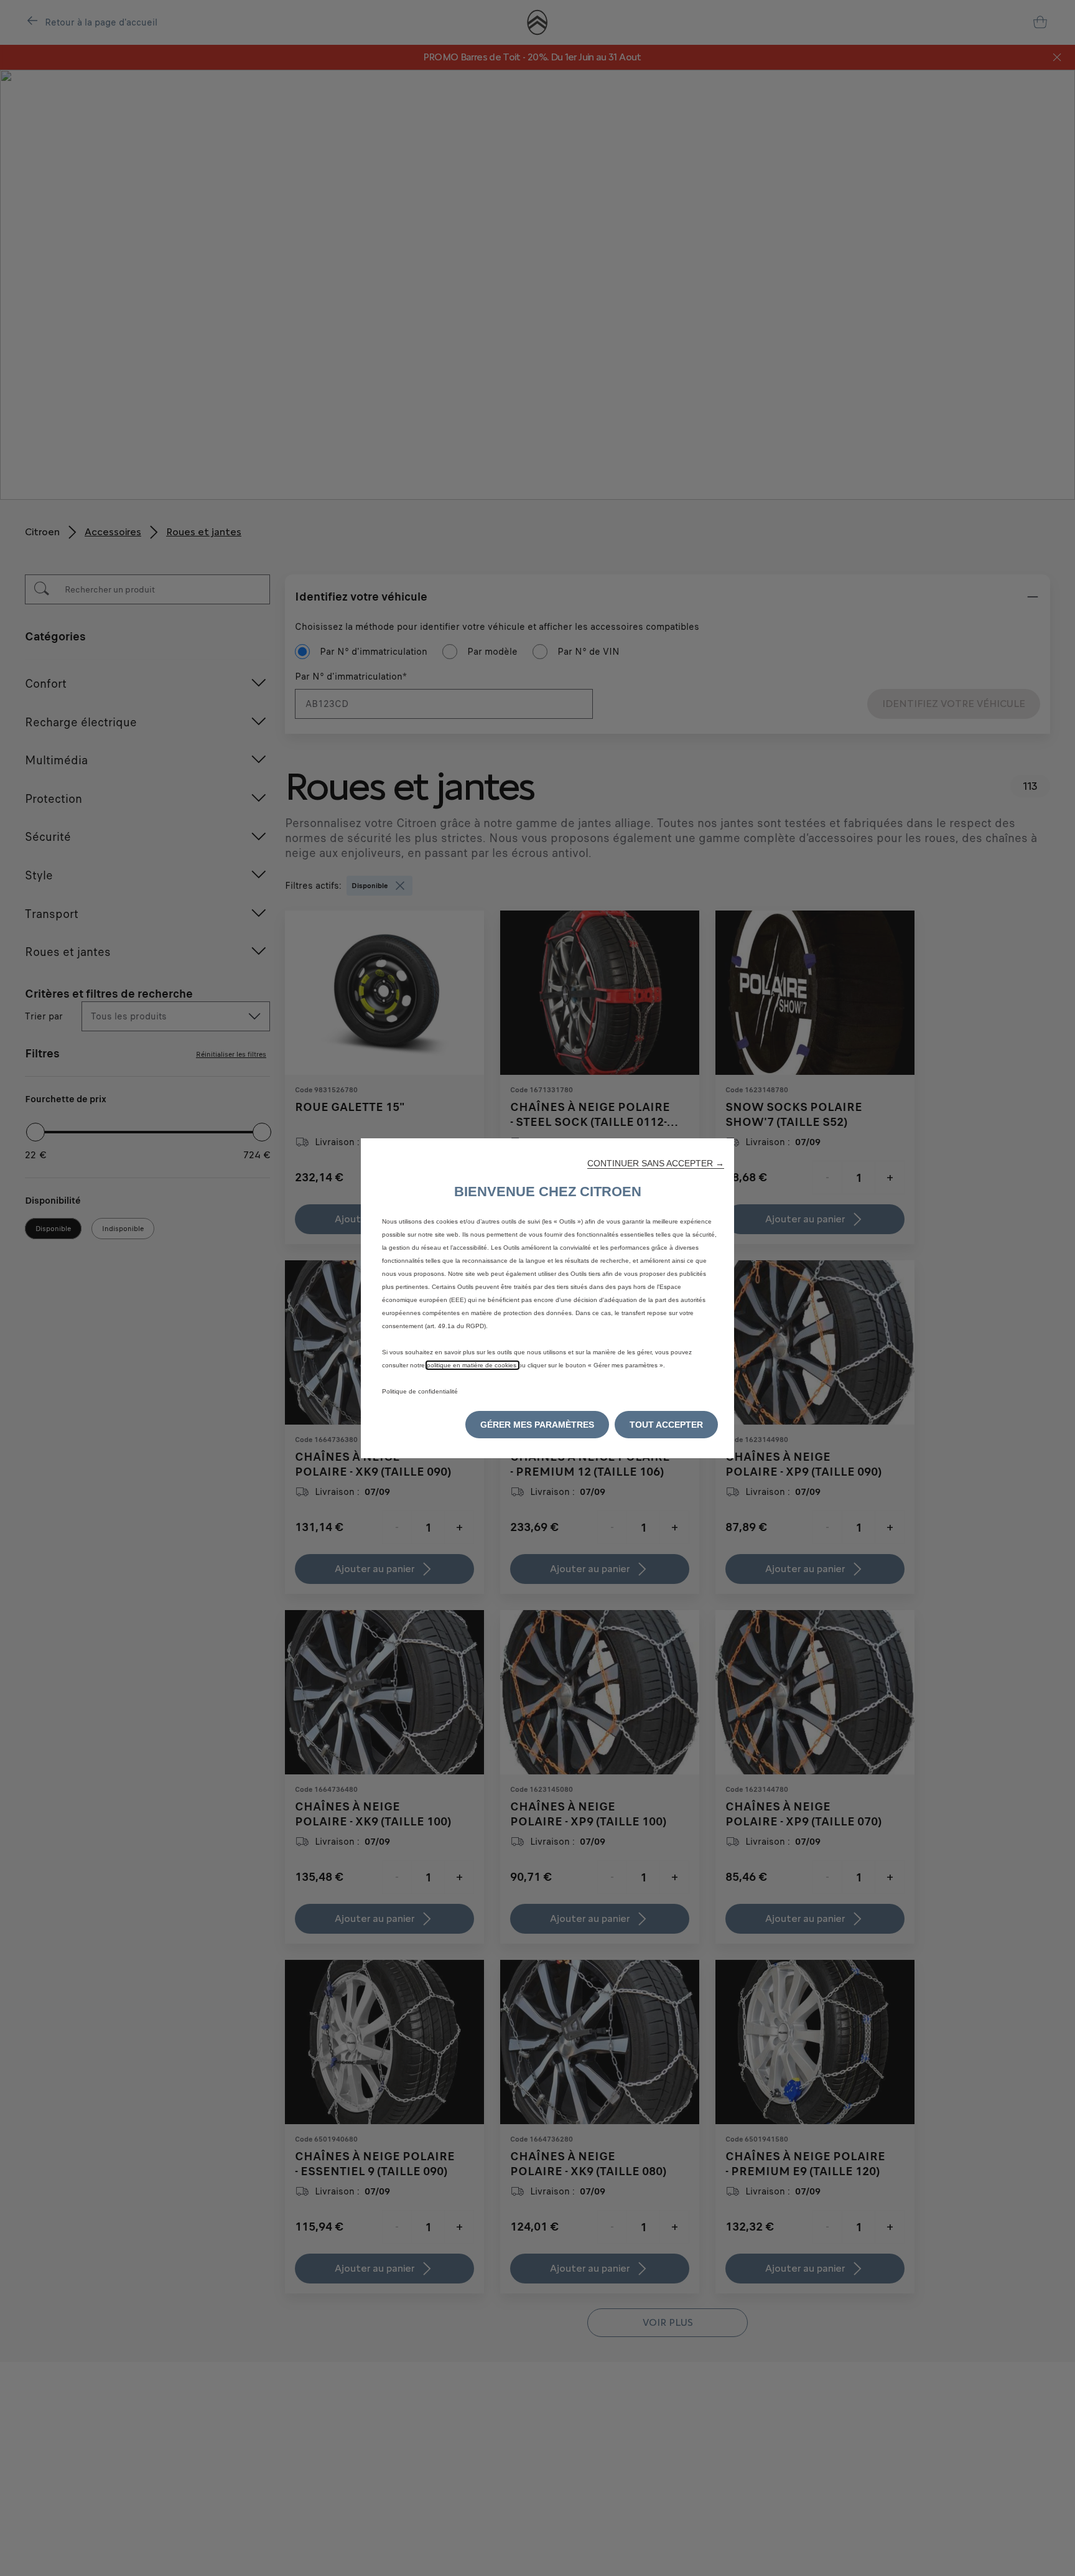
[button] (656, 1163)
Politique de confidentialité (420, 1391)
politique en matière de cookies (472, 1365)
